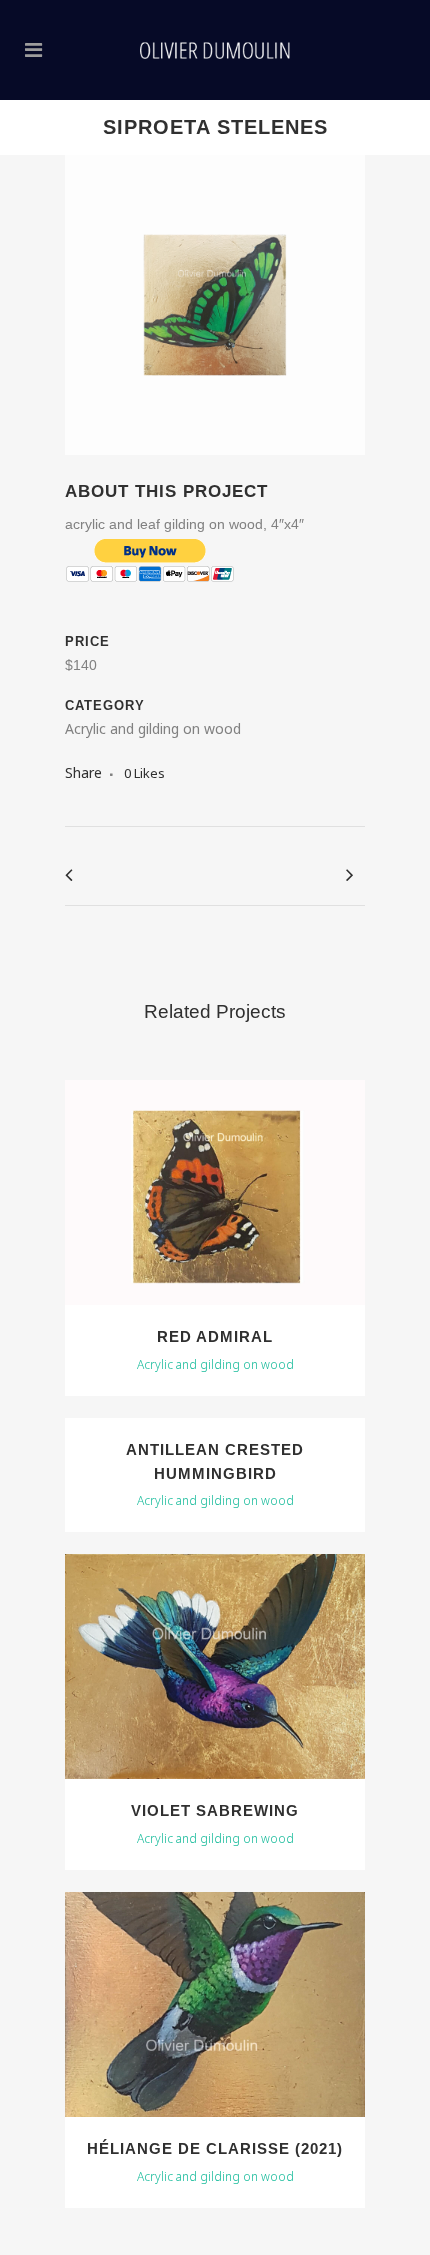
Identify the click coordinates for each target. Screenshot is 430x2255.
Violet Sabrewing (215, 1810)
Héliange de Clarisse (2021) (215, 2148)
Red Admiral (215, 1336)
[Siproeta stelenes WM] (215, 467)
